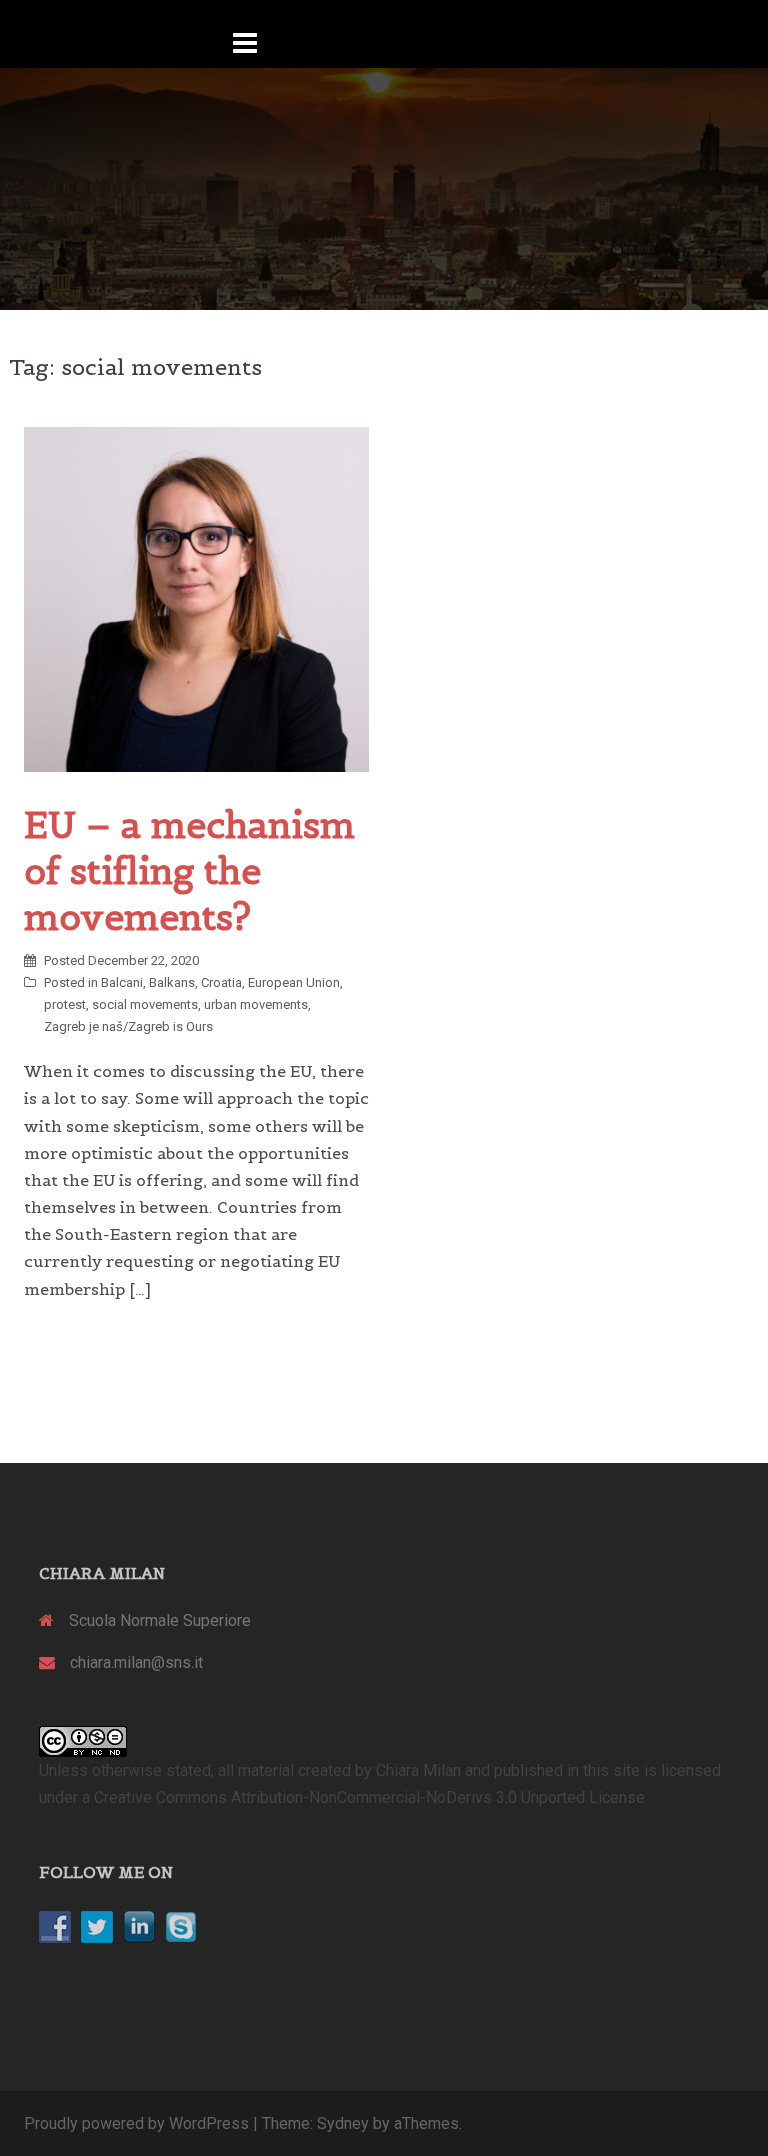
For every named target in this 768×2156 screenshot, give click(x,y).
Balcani (122, 982)
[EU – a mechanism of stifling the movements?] (196, 598)
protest (65, 1004)
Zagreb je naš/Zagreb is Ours (128, 1026)
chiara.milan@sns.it (136, 1662)
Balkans (172, 982)
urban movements (256, 1004)
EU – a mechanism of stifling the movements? (189, 871)
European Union (294, 982)
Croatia (221, 982)
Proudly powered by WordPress (136, 2123)
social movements (145, 1004)
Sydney (343, 2123)
